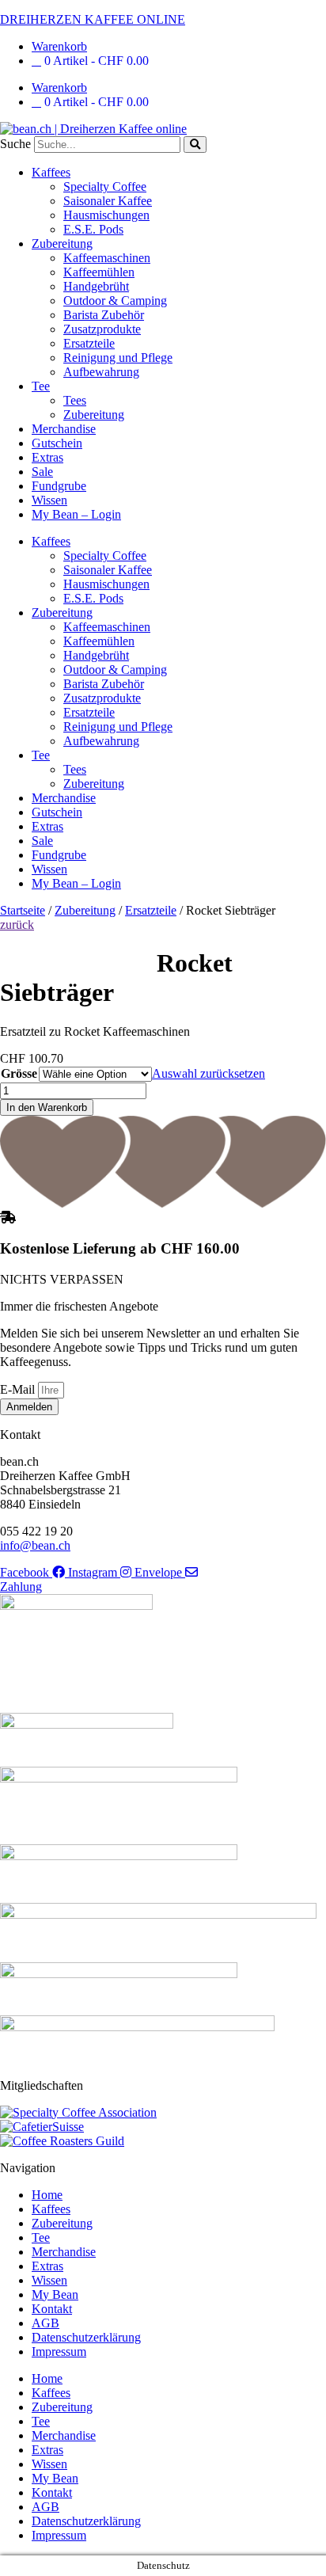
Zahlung (21, 1587)
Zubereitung (62, 244)
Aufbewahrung (101, 372)
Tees (75, 400)
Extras (47, 457)
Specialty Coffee (105, 186)
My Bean (55, 2294)
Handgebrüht (96, 286)
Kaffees (51, 172)
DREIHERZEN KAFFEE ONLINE (93, 19)
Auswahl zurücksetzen (208, 1073)
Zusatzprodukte (102, 329)
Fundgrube (59, 486)
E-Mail (19, 1389)
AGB (45, 2323)
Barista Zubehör (104, 315)
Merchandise (64, 429)
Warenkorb (59, 46)
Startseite (23, 910)
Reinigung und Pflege (118, 358)
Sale (42, 472)
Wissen (49, 500)
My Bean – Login (76, 514)
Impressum (59, 2352)
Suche (15, 144)
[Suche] (195, 145)
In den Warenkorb (47, 1107)
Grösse (19, 1073)
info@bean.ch (35, 1545)
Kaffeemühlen (99, 272)
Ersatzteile (89, 343)
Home (47, 2195)
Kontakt (52, 2309)
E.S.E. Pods (93, 229)
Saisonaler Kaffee (108, 201)
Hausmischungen (106, 215)
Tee (41, 386)
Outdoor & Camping (115, 301)
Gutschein (57, 443)
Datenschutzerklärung (86, 2337)
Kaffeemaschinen (107, 258)
